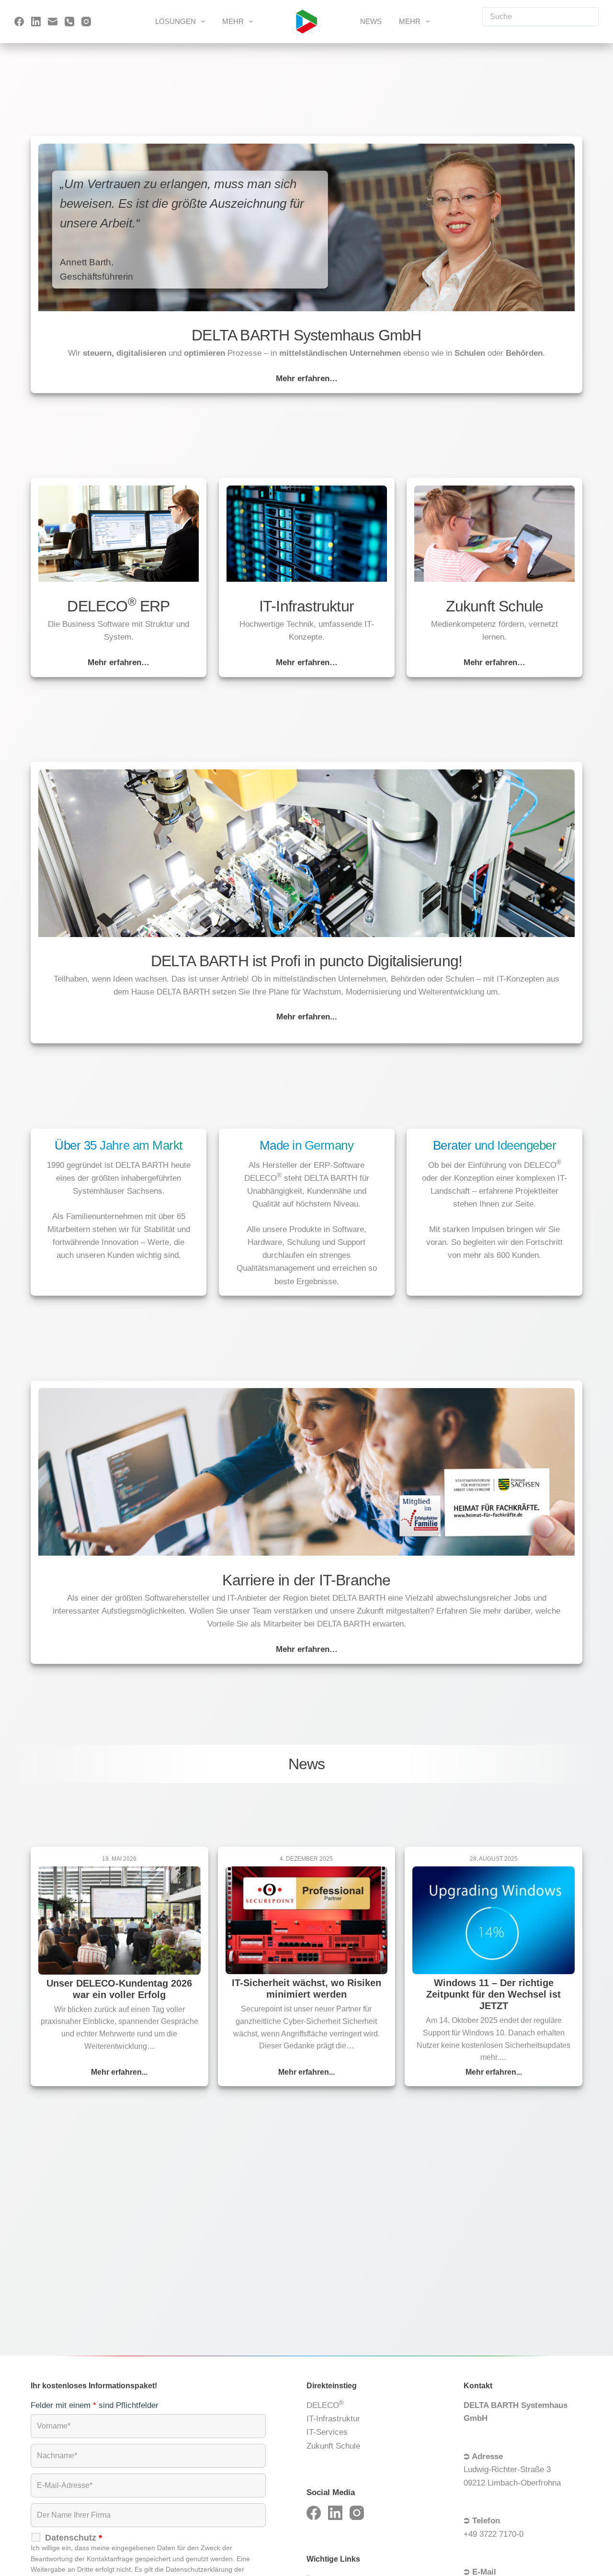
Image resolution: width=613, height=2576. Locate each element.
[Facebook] (19, 22)
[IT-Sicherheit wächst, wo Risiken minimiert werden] (307, 1921)
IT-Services (327, 2432)
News (371, 21)
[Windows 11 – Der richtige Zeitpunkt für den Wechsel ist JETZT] (494, 1921)
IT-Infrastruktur (333, 2419)
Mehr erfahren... (119, 2073)
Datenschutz (74, 2538)
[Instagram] (86, 22)
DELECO (325, 2405)
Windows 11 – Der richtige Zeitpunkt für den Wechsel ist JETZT (494, 1994)
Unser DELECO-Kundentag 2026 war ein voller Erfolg (119, 1989)
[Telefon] (69, 22)
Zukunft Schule (333, 2446)
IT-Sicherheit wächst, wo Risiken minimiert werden (306, 1988)
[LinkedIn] (36, 22)
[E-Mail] (53, 22)
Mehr (233, 21)
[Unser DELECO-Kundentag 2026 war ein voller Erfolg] (119, 1921)
